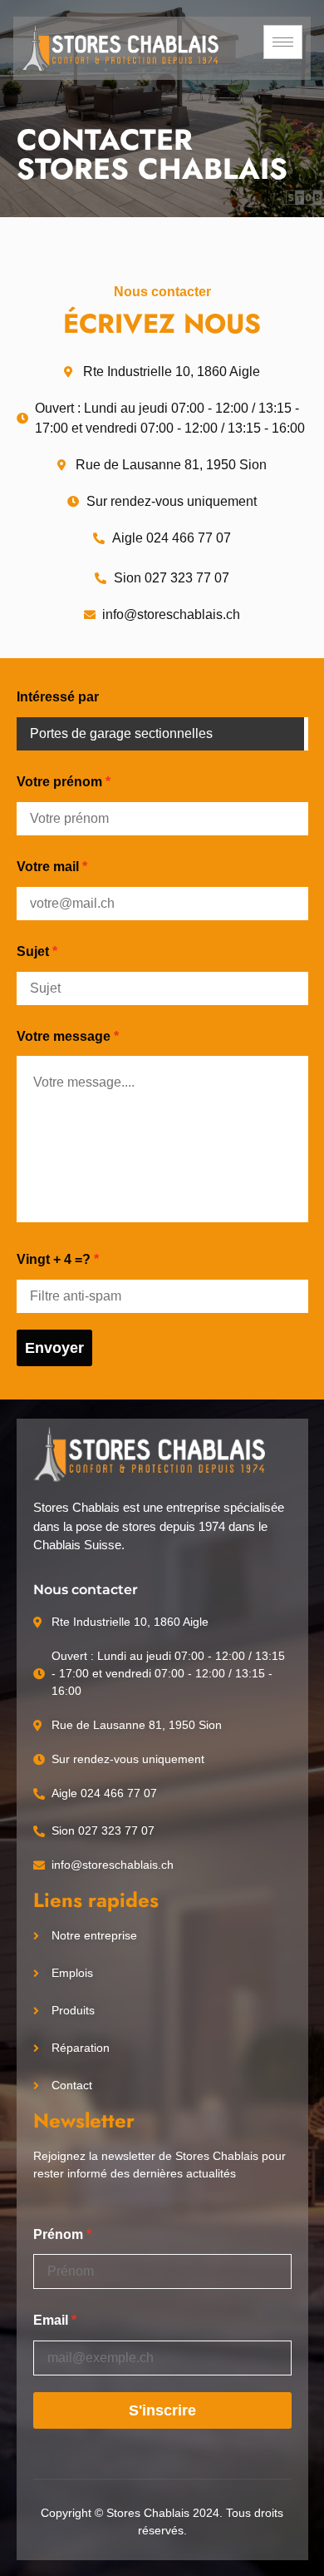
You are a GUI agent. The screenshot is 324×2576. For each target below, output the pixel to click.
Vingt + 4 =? (54, 1259)
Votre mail (48, 867)
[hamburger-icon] (283, 42)
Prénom (58, 2234)
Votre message (64, 1036)
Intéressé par (58, 697)
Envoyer (54, 1348)
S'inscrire (162, 2410)
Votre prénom (59, 782)
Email (51, 2320)
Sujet (33, 951)
